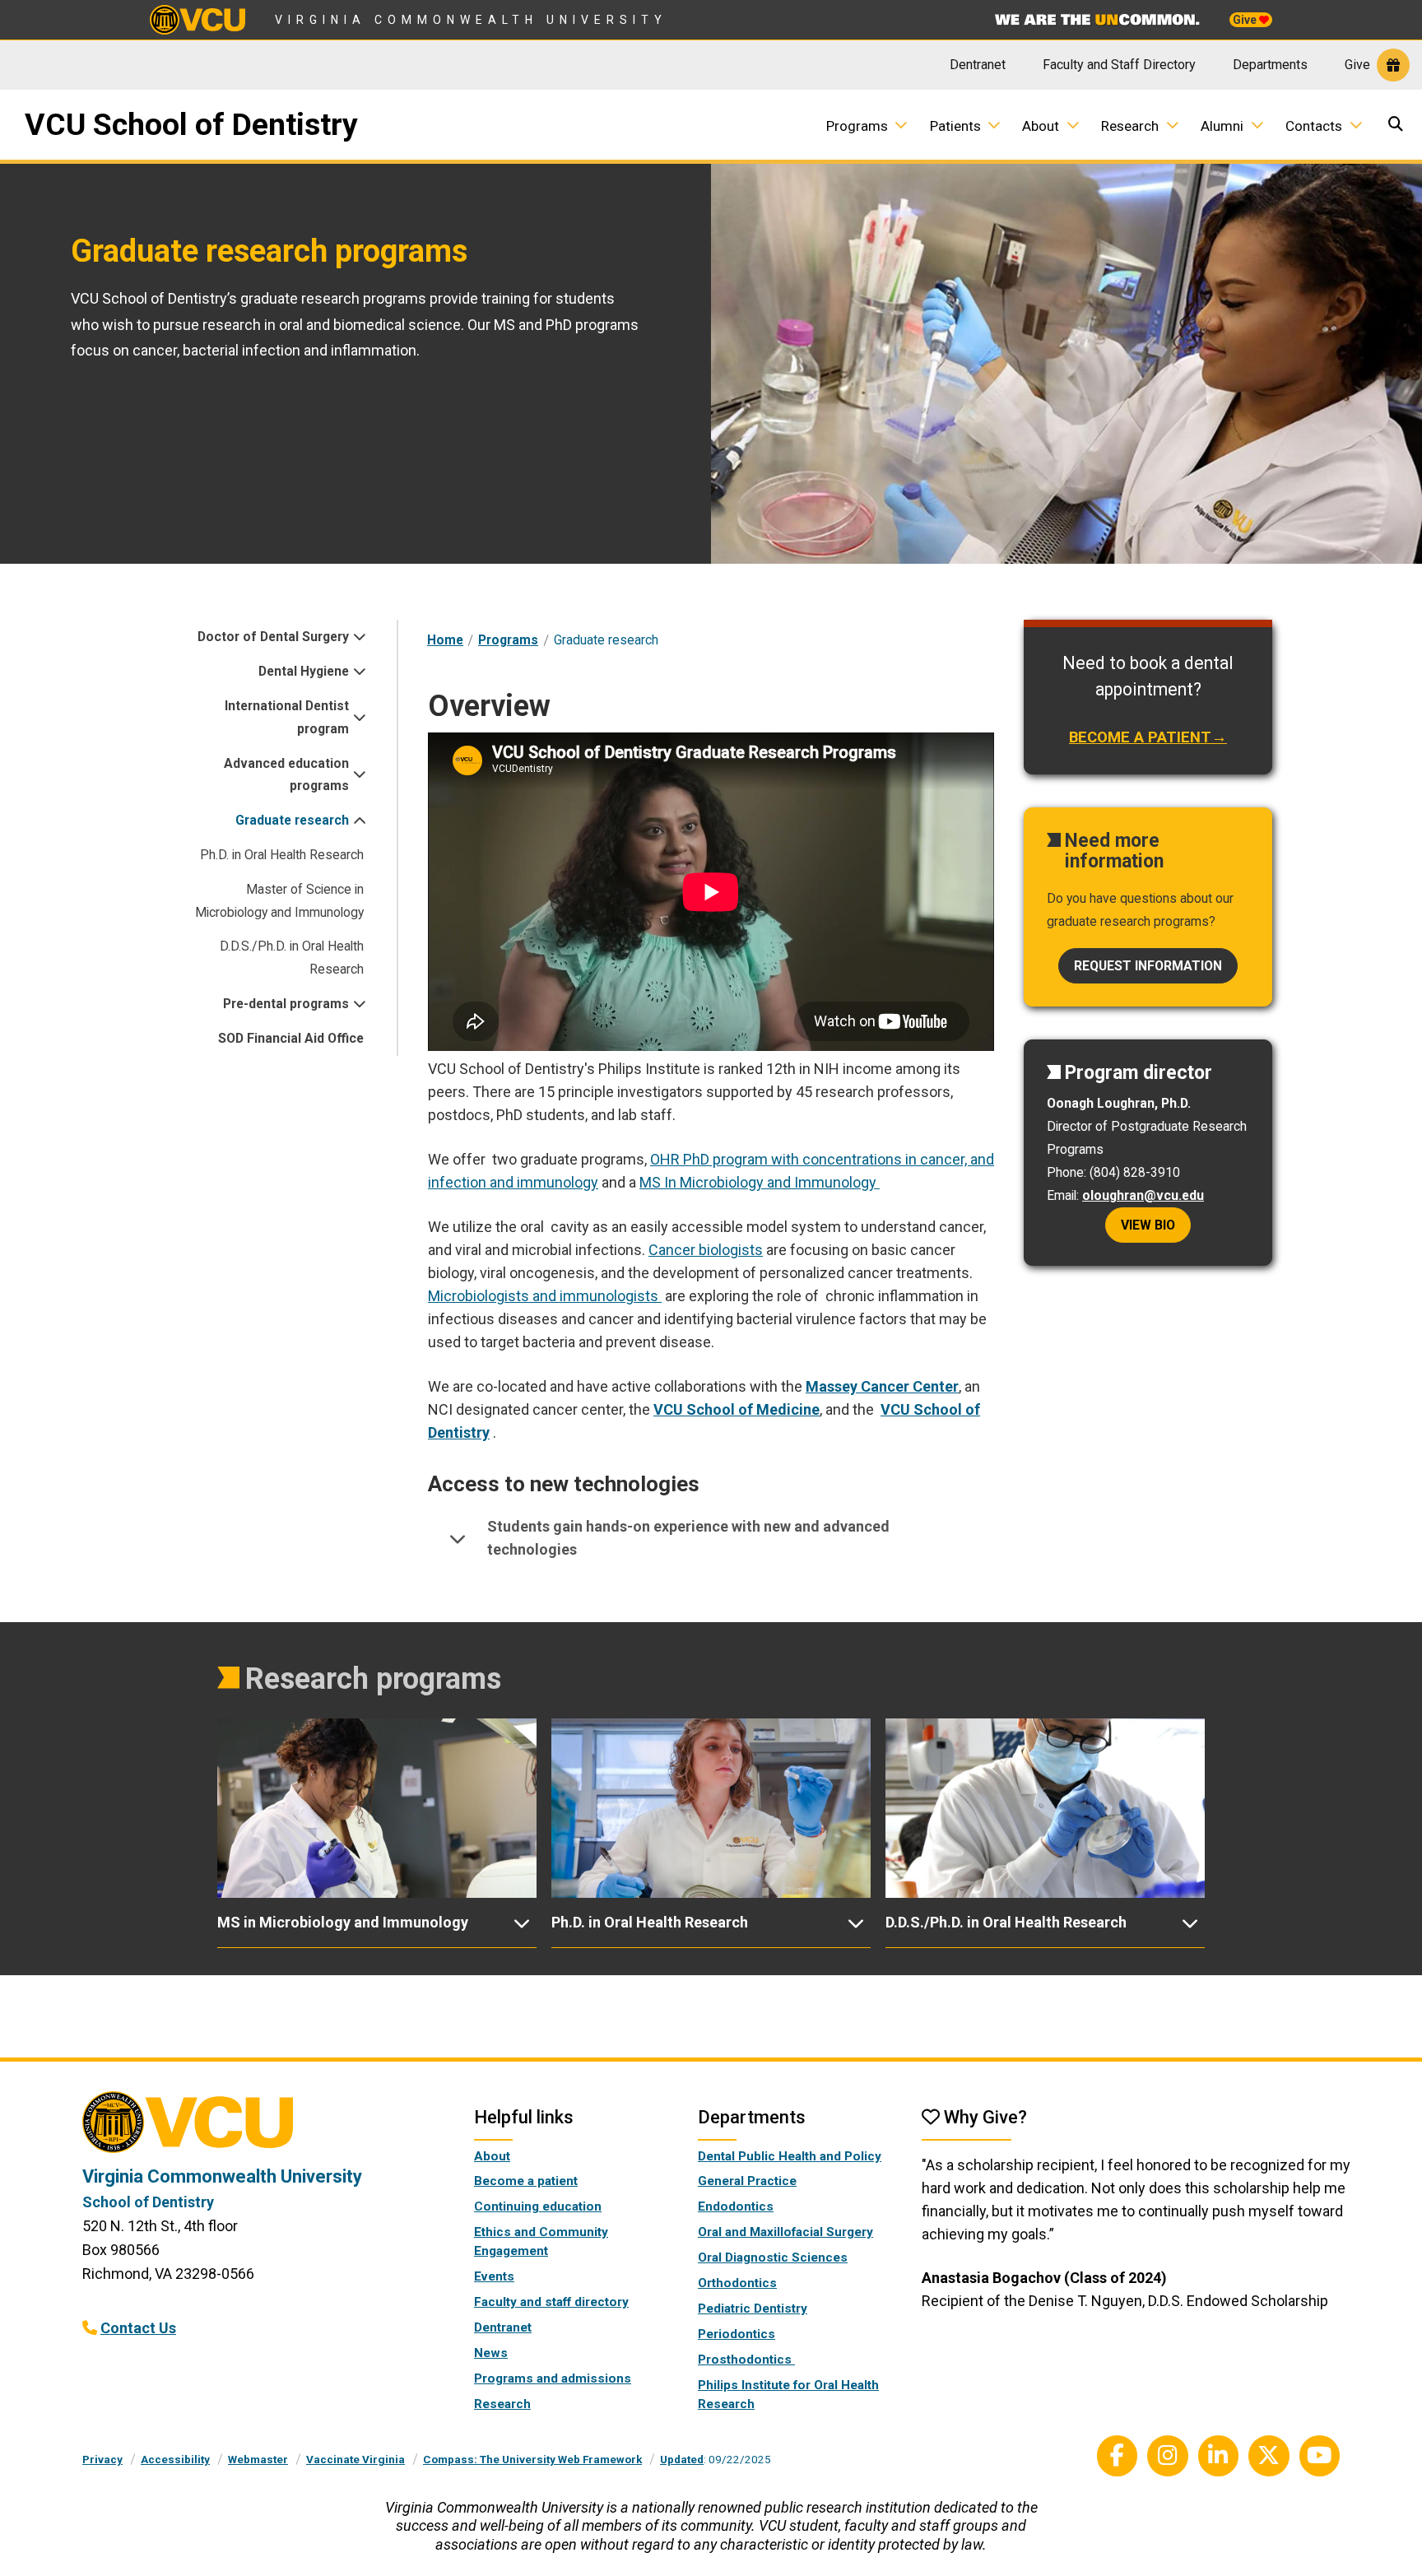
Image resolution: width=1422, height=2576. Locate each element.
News (491, 2353)
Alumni (1222, 126)
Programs (857, 126)
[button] (711, 1539)
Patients (955, 126)
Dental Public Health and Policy (790, 2156)
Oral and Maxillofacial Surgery (785, 2232)
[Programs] (907, 125)
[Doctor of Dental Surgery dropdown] (356, 637)
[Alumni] (1263, 125)
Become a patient (526, 2181)
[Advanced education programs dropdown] (356, 774)
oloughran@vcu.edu (1143, 1195)
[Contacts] (1362, 125)
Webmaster (258, 2459)
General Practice (747, 2181)
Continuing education (538, 2206)
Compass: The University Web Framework (532, 2459)
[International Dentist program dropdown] (356, 718)
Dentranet (978, 65)
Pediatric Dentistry (753, 2309)
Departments (1270, 65)
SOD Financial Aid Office (291, 1038)
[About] (1079, 125)
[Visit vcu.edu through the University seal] (263, 2128)
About (1041, 126)
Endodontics (736, 2206)
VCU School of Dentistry (191, 124)
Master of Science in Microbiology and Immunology (279, 901)
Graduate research (292, 820)
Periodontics (737, 2334)
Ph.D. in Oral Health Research (282, 855)
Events (494, 2276)
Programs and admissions (553, 2378)
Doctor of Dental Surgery (273, 637)
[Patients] (1000, 125)
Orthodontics (737, 2283)
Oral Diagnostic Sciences (773, 2257)
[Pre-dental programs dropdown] (356, 1004)
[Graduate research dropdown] (356, 821)
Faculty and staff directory (551, 2302)
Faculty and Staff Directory (1119, 65)
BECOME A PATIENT (1140, 737)
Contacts (1314, 126)
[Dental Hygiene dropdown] (356, 672)
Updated (682, 2459)
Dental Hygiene (304, 671)
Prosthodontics (746, 2360)
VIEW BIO (1148, 1225)
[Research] (1178, 125)
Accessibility (175, 2459)
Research (1130, 126)
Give (1246, 20)
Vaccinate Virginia (355, 2459)
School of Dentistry (148, 2202)
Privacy (102, 2459)
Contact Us (138, 2328)
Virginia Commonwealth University (471, 20)
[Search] (1398, 126)
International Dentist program (287, 717)
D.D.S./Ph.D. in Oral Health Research (292, 958)
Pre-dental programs (286, 1004)
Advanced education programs (286, 775)
